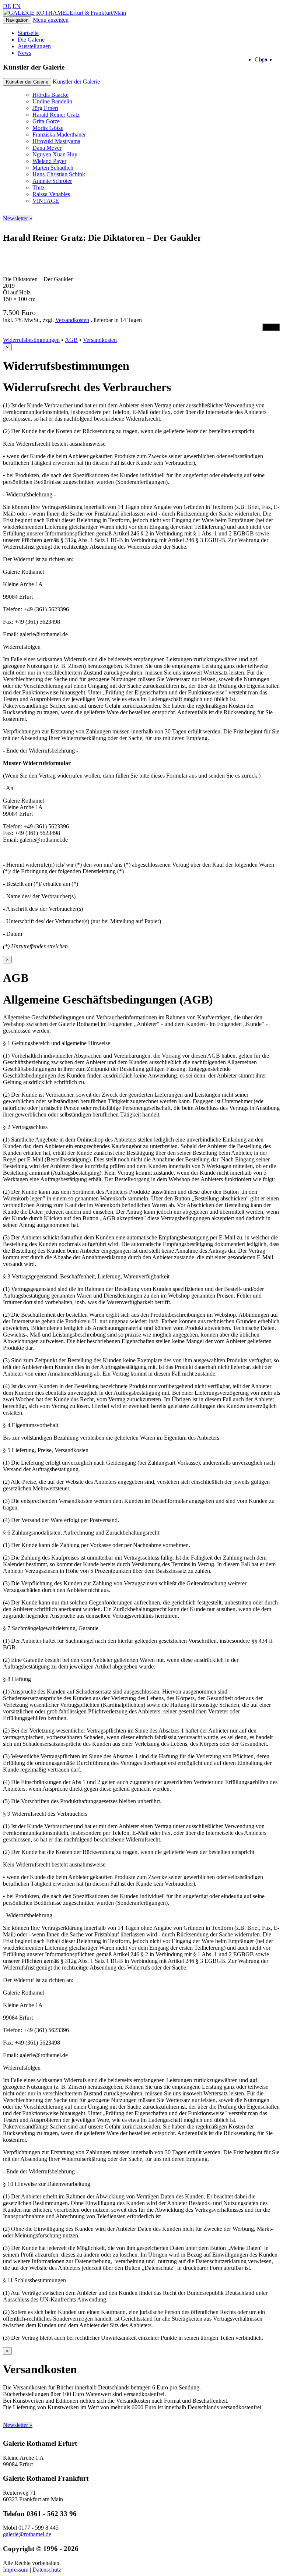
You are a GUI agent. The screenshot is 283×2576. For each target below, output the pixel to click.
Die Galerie (31, 40)
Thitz (39, 187)
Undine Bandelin (52, 101)
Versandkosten (72, 320)
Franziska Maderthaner (59, 135)
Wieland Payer (49, 161)
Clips (261, 59)
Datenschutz (47, 2570)
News (25, 53)
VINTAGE (46, 201)
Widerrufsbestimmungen (31, 340)
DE (7, 6)
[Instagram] (273, 59)
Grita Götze (46, 121)
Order (271, 327)
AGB (71, 340)
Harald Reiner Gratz (56, 115)
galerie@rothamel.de (27, 2534)
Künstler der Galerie (76, 82)
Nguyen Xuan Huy (55, 154)
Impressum (16, 2570)
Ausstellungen (34, 46)
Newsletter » (18, 218)
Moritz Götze (48, 128)
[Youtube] (269, 59)
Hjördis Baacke (50, 95)
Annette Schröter (52, 181)
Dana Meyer (47, 148)
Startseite (28, 33)
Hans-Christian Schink (59, 174)
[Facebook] (278, 59)
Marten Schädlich (53, 168)
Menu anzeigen (51, 20)
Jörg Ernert (45, 108)
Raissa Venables (51, 194)
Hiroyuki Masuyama (56, 141)
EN (17, 6)
